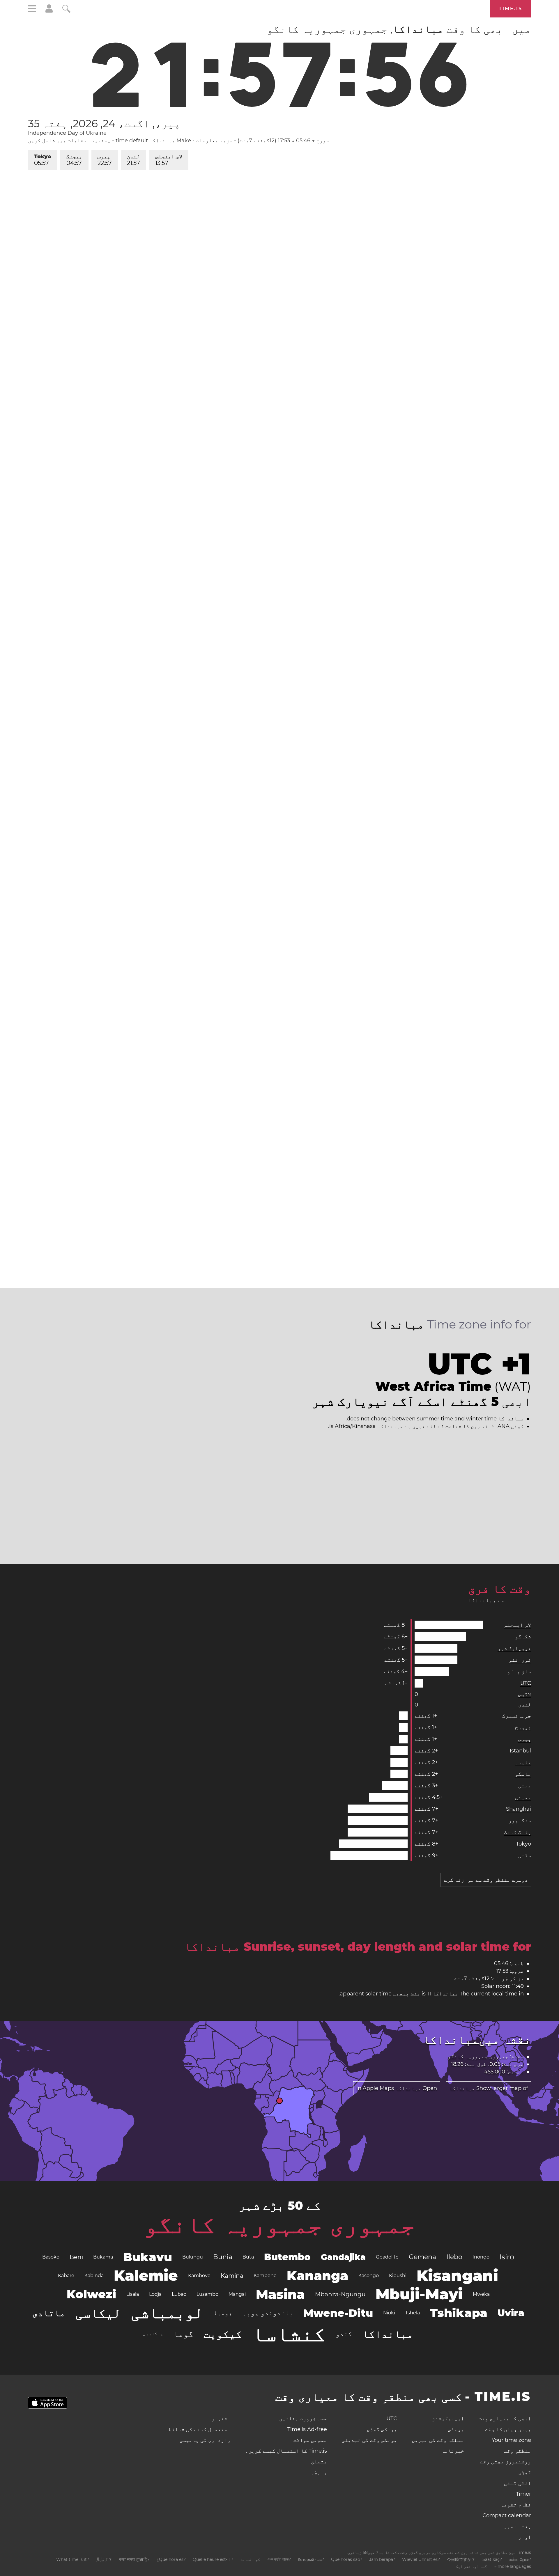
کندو (344, 2334)
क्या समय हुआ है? (135, 2559)
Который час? (311, 2559)
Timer (523, 2494)
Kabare (66, 2276)
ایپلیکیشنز (448, 2419)
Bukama (103, 2257)
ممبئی (523, 1797)
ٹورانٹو (520, 1660)
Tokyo (43, 160)
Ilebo (454, 2257)
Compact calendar (507, 2515)
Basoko (51, 2257)
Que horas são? (347, 2559)
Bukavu (148, 2257)
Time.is (511, 9)
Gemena (422, 2257)
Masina (280, 2294)
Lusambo (207, 2294)
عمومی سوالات (310, 2440)
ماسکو (523, 1774)
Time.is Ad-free (307, 2429)
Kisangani (457, 2276)
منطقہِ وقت (518, 2451)
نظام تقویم (516, 2505)
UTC (526, 1683)
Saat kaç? (492, 2559)
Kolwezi (91, 2294)
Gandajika (343, 2257)
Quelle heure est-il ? (213, 2559)
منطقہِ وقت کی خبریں (438, 2440)
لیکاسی (98, 2313)
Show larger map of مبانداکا (489, 2088)
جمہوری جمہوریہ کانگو (279, 2224)
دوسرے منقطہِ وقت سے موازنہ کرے (486, 1880)
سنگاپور (520, 1821)
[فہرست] (32, 9)
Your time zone (511, 2440)
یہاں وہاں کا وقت (508, 2429)
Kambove (199, 2276)
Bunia (223, 2257)
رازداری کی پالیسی (205, 2440)
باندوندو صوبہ (268, 2313)
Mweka (481, 2294)
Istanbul (520, 1751)
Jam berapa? (382, 2559)
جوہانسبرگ (517, 1716)
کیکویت (223, 2334)
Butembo (287, 2257)
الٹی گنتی (518, 2483)
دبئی (525, 1786)
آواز (525, 2537)
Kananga (317, 2276)
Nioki (389, 2313)
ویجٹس (456, 2429)
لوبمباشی (167, 2313)
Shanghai (519, 1809)
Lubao (179, 2294)
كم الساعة (250, 2559)
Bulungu (193, 2257)
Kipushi (398, 2276)
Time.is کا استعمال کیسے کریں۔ (286, 2451)
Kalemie (146, 2276)
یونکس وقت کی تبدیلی (369, 2440)
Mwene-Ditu (338, 2313)
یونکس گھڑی (382, 2429)
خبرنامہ (453, 2451)
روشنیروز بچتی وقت (506, 2462)
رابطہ (319, 2472)
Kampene (265, 2276)
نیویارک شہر (514, 1648)
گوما (183, 2334)
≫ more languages (513, 2566)
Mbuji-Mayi (419, 2294)
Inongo (481, 2257)
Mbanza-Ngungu (340, 2294)
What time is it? (73, 2559)
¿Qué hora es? (171, 2559)
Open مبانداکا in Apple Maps (397, 2088)
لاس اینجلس (169, 160)
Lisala (133, 2294)
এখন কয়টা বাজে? (279, 2559)
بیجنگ (74, 160)
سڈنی (525, 1855)
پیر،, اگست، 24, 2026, (104, 123)
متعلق (319, 2462)
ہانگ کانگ (518, 1832)
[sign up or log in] (49, 11)
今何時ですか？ (461, 2559)
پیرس (105, 160)
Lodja (155, 2294)
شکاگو (523, 1637)
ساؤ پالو (519, 1672)
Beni (76, 2257)
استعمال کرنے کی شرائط (200, 2429)
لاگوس (525, 1694)
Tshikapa (459, 2313)
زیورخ (523, 1727)
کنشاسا (289, 2334)
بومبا (223, 2313)
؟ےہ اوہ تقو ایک (471, 2566)
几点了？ (104, 2559)
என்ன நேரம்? (520, 2559)
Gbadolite (387, 2257)
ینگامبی (153, 2334)
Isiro (507, 2257)
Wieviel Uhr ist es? (421, 2559)
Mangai (237, 2294)
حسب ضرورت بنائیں (303, 2419)
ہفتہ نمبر (518, 2526)
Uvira (511, 2313)
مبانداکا (388, 2334)
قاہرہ (523, 1762)
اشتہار (221, 2419)
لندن (133, 160)
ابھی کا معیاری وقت (505, 2419)
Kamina (232, 2276)
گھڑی (525, 2472)
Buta (248, 2257)
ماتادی (49, 2313)
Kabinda (94, 2276)
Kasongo (369, 2276)
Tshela (413, 2313)
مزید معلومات (214, 141)
